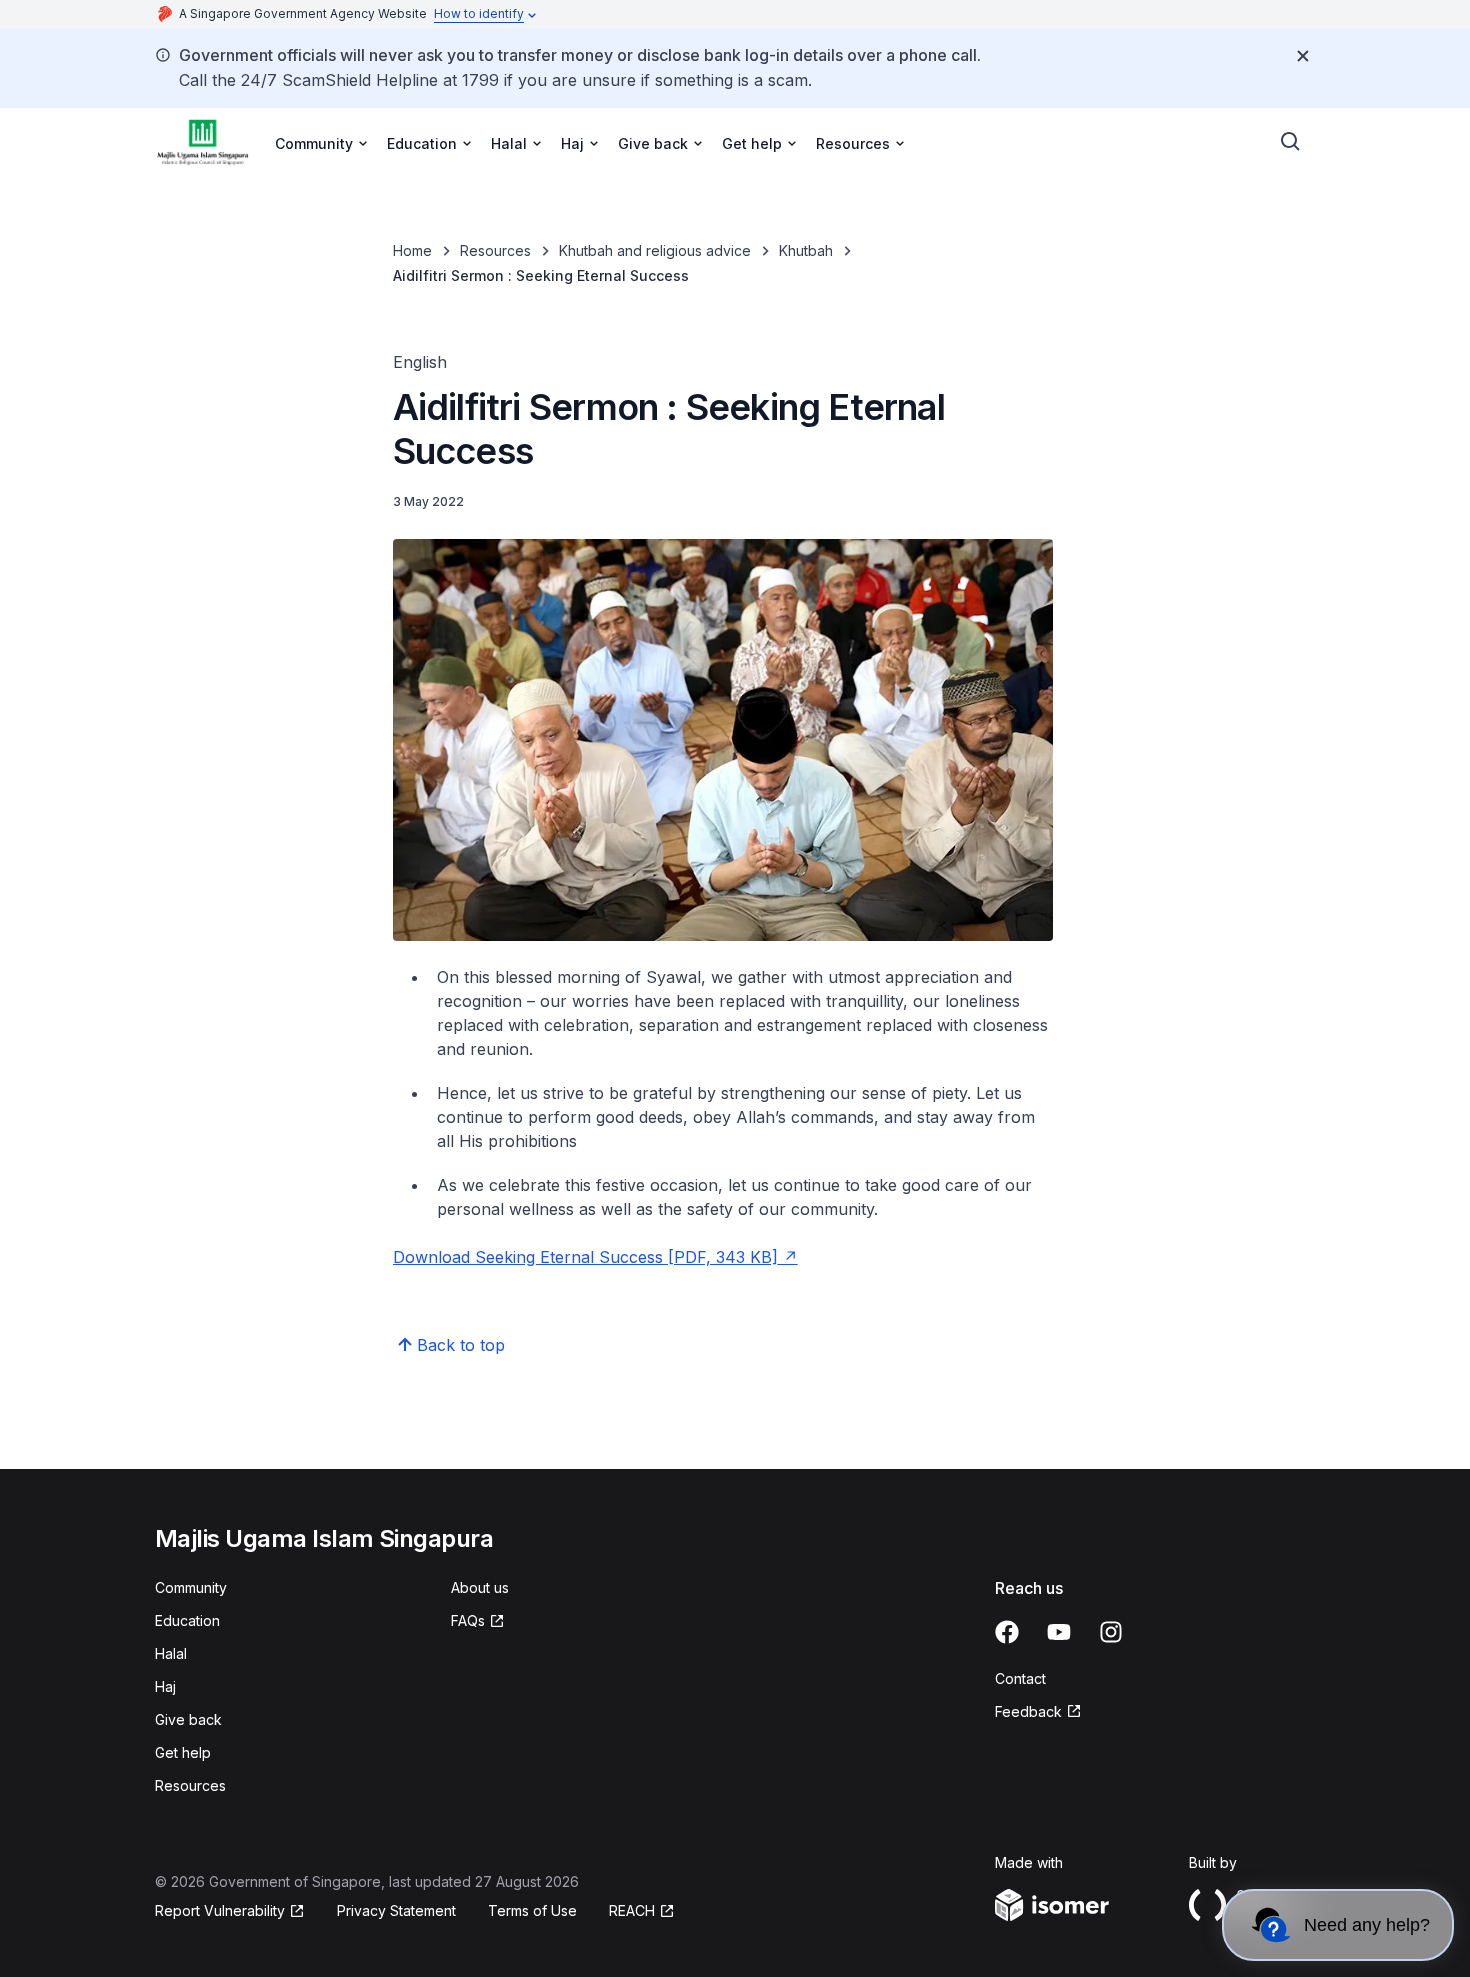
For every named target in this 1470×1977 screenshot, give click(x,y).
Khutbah (806, 250)
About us (480, 1587)
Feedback (1028, 1711)
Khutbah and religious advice (655, 250)
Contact (1020, 1678)
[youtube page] (1059, 1632)
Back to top (461, 1345)
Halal (171, 1653)
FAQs (468, 1620)
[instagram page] (1111, 1632)
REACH (632, 1910)
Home (412, 250)
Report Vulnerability (220, 1910)
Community (191, 1587)
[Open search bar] (1291, 142)
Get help (183, 1752)
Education (187, 1620)
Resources (495, 250)
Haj (165, 1686)
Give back (188, 1719)
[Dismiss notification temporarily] (1303, 56)
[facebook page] (1007, 1632)
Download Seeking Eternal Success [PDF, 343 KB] (585, 1257)
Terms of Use (532, 1910)
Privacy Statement (396, 1910)
